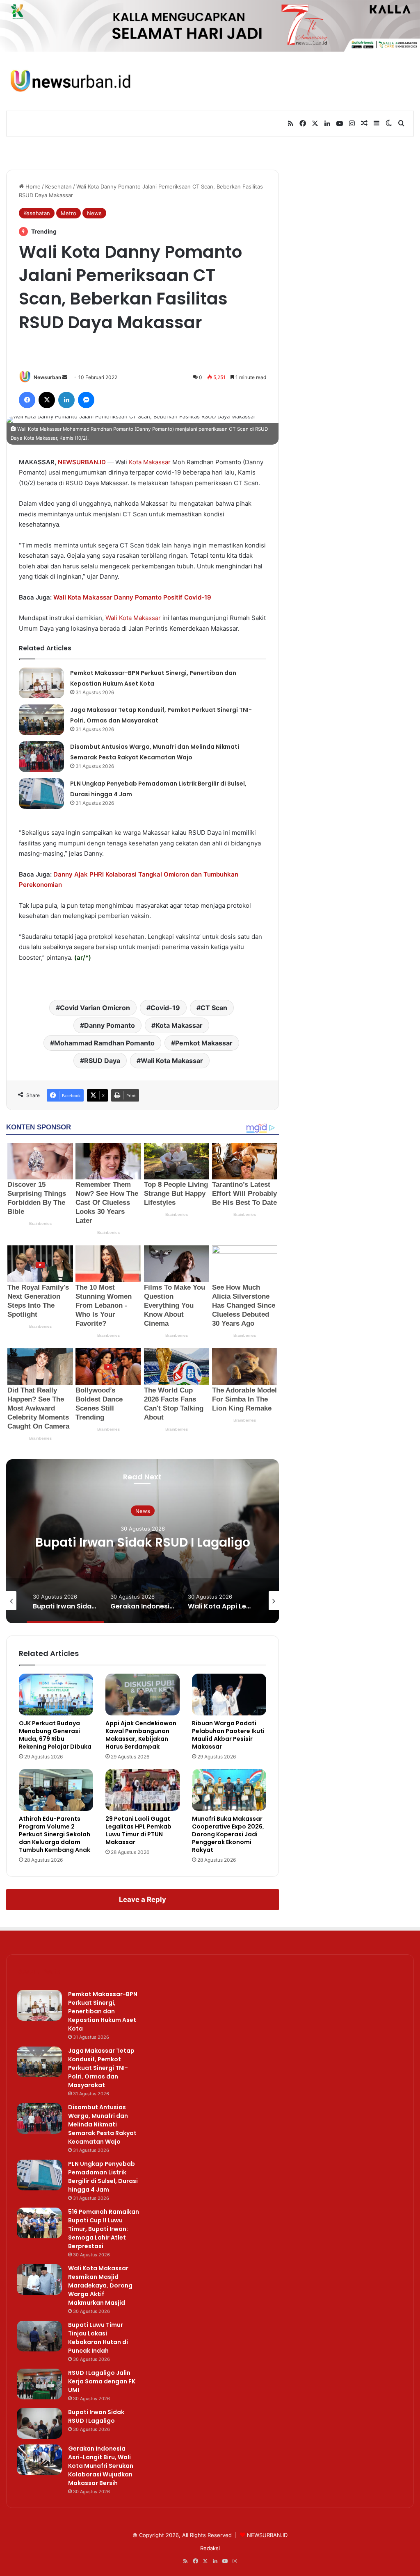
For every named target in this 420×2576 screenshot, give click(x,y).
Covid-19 (165, 1008)
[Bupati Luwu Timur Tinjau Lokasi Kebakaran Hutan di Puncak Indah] (39, 2336)
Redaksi (210, 2548)
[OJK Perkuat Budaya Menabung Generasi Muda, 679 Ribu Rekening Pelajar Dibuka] (56, 1695)
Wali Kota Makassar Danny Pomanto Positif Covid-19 (132, 597)
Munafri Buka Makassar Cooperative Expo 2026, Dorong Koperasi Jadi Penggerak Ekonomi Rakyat (228, 1834)
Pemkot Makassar (204, 1043)
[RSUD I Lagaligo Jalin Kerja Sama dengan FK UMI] (39, 2384)
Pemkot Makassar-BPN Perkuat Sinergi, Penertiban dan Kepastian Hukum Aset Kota (103, 2011)
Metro (68, 213)
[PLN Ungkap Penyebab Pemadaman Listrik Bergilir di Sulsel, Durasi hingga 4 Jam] (41, 794)
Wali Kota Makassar (133, 618)
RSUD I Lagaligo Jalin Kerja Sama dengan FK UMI (102, 2381)
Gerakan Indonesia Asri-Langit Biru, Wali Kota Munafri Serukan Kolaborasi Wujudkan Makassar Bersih (143, 1557)
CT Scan (214, 1008)
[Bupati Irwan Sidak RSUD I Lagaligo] (39, 2423)
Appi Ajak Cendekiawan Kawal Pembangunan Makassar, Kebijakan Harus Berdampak (141, 1735)
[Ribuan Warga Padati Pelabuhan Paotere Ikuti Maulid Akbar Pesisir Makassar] (229, 1695)
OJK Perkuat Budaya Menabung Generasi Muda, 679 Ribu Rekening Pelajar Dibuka (55, 1735)
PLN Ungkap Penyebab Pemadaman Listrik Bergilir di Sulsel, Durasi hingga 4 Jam (103, 2177)
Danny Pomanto (110, 1025)
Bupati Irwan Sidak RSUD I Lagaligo (96, 2416)
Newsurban (47, 377)
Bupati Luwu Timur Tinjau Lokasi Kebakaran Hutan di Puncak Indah (98, 2338)
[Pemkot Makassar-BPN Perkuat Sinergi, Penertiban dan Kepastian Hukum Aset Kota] (41, 683)
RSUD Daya (102, 1061)
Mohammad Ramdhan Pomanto (104, 1043)
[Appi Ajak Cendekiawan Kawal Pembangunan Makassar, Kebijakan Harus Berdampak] (143, 1695)
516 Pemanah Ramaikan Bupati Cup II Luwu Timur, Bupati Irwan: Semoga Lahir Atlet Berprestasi (104, 2229)
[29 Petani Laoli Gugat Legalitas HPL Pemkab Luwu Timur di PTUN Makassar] (143, 1790)
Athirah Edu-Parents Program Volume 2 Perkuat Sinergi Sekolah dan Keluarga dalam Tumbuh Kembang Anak (55, 1834)
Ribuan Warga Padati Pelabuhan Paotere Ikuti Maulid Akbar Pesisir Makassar (228, 1735)
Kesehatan (58, 186)
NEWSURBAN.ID (82, 462)
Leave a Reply (143, 1899)
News (94, 213)
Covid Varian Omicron (95, 1008)
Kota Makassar (150, 462)
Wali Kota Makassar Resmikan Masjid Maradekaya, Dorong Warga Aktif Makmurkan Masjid (100, 2285)
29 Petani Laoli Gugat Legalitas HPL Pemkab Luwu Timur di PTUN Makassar (138, 1830)
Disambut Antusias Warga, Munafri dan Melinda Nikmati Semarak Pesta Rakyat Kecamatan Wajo (102, 2124)
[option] (143, 1541)
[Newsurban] (70, 81)
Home (32, 186)
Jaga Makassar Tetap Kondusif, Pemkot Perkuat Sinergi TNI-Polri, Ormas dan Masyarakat (101, 2068)
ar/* (83, 957)
